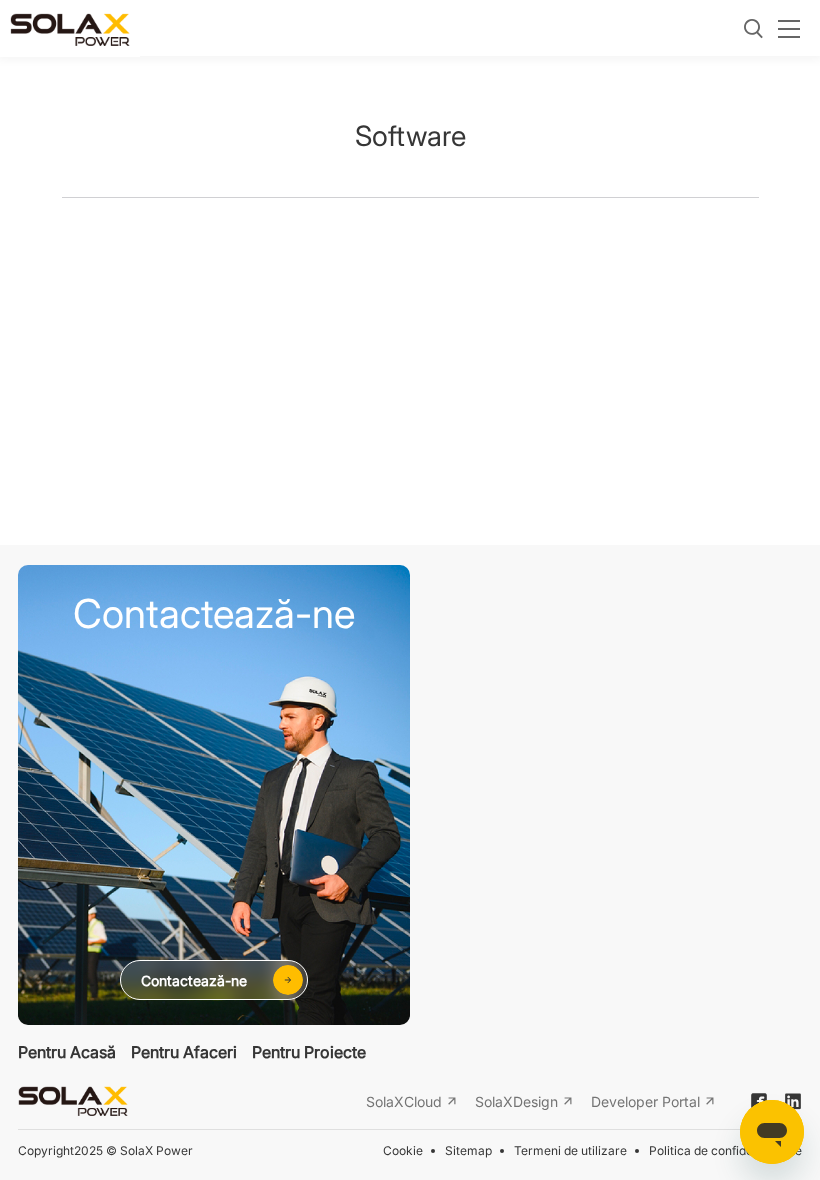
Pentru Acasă (67, 1052)
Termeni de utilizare (570, 1150)
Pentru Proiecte (309, 1052)
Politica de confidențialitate (725, 1150)
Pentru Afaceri (184, 1052)
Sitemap (468, 1150)
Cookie (403, 1150)
